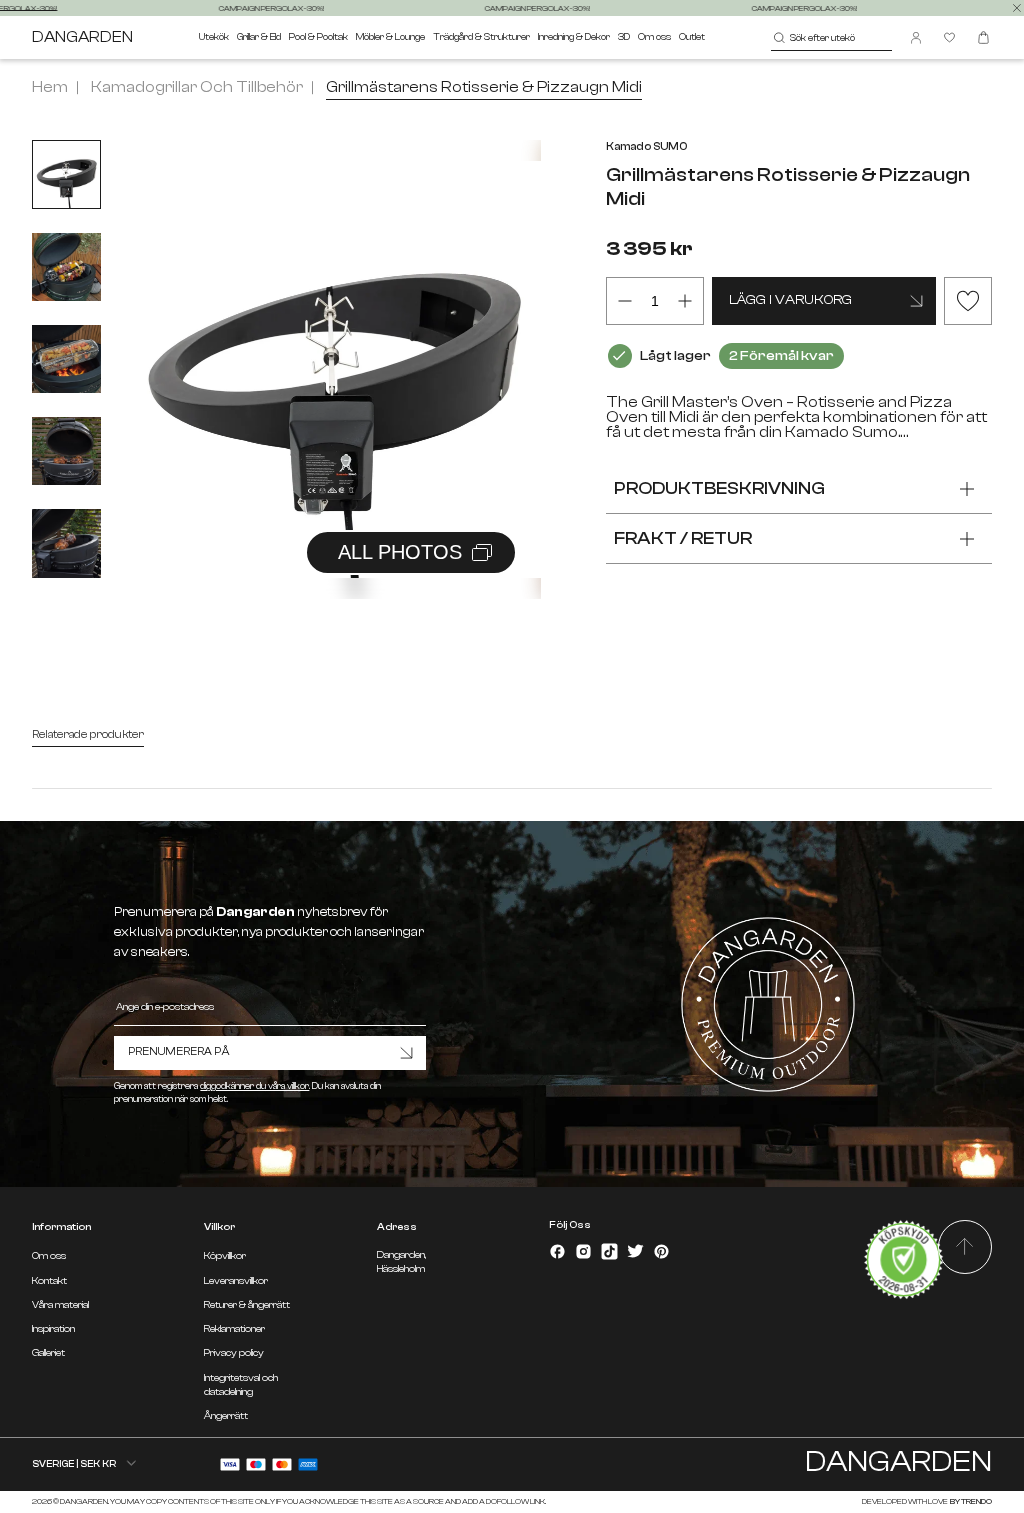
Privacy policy (234, 1353)
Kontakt (49, 1281)
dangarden (82, 37)
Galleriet (48, 1353)
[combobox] (831, 38)
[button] (501, 348)
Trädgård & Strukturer (481, 36)
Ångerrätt (226, 1416)
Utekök (214, 36)
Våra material (60, 1305)
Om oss (654, 36)
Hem (50, 87)
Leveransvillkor (236, 1281)
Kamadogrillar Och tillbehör (197, 87)
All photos (400, 552)
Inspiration (53, 1329)
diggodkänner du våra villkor (254, 1086)
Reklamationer (234, 1329)
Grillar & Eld (259, 36)
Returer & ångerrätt (247, 1305)
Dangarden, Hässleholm (401, 1261)
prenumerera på (179, 1051)
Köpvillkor (225, 1256)
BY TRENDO (970, 1501)
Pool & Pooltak (318, 36)
